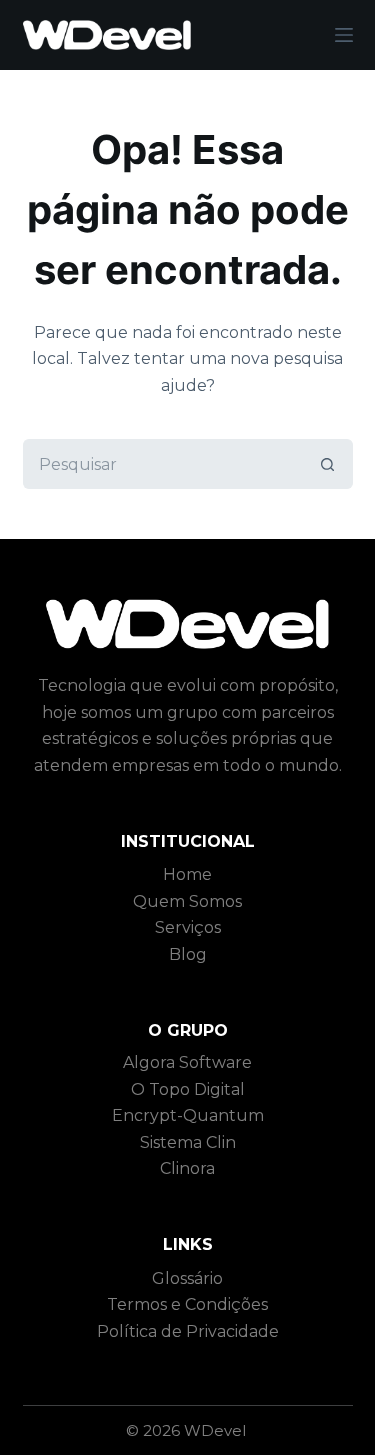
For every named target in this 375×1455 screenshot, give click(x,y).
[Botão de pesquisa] (328, 464)
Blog (188, 954)
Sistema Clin (188, 1142)
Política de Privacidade (188, 1331)
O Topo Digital (188, 1089)
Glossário (187, 1278)
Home (187, 874)
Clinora (187, 1168)
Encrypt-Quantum (188, 1115)
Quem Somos (187, 901)
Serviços (188, 927)
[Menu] (344, 35)
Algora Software (187, 1062)
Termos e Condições (187, 1304)
